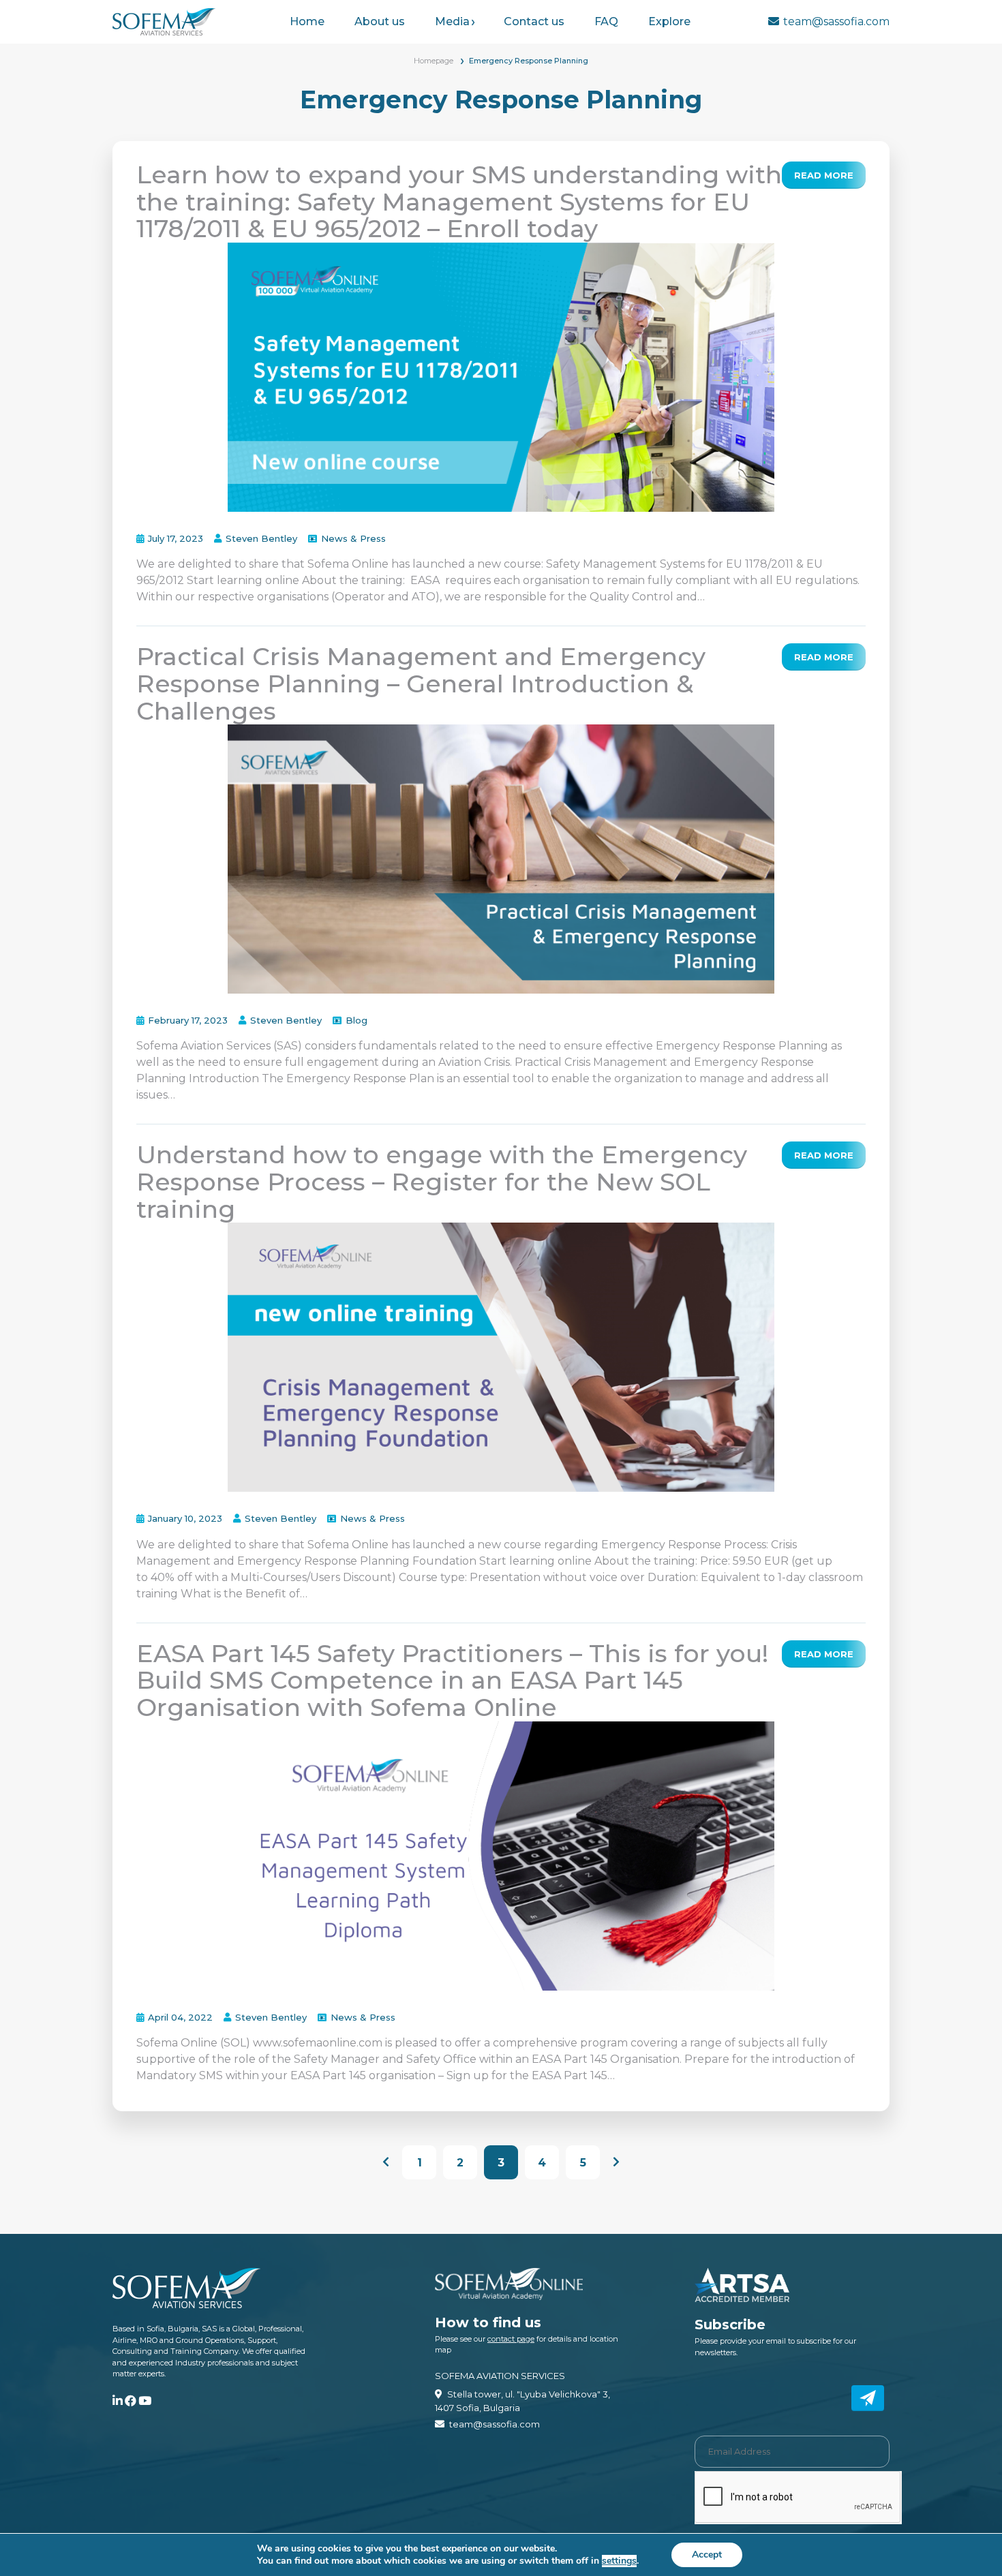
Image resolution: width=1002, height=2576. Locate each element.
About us (380, 21)
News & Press (353, 538)
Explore (669, 21)
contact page (511, 2339)
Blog (356, 1020)
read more (824, 175)
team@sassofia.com (836, 21)
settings (619, 2561)
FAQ (606, 21)
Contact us (534, 21)
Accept (707, 2555)
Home (307, 21)
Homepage (434, 61)
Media (452, 21)
